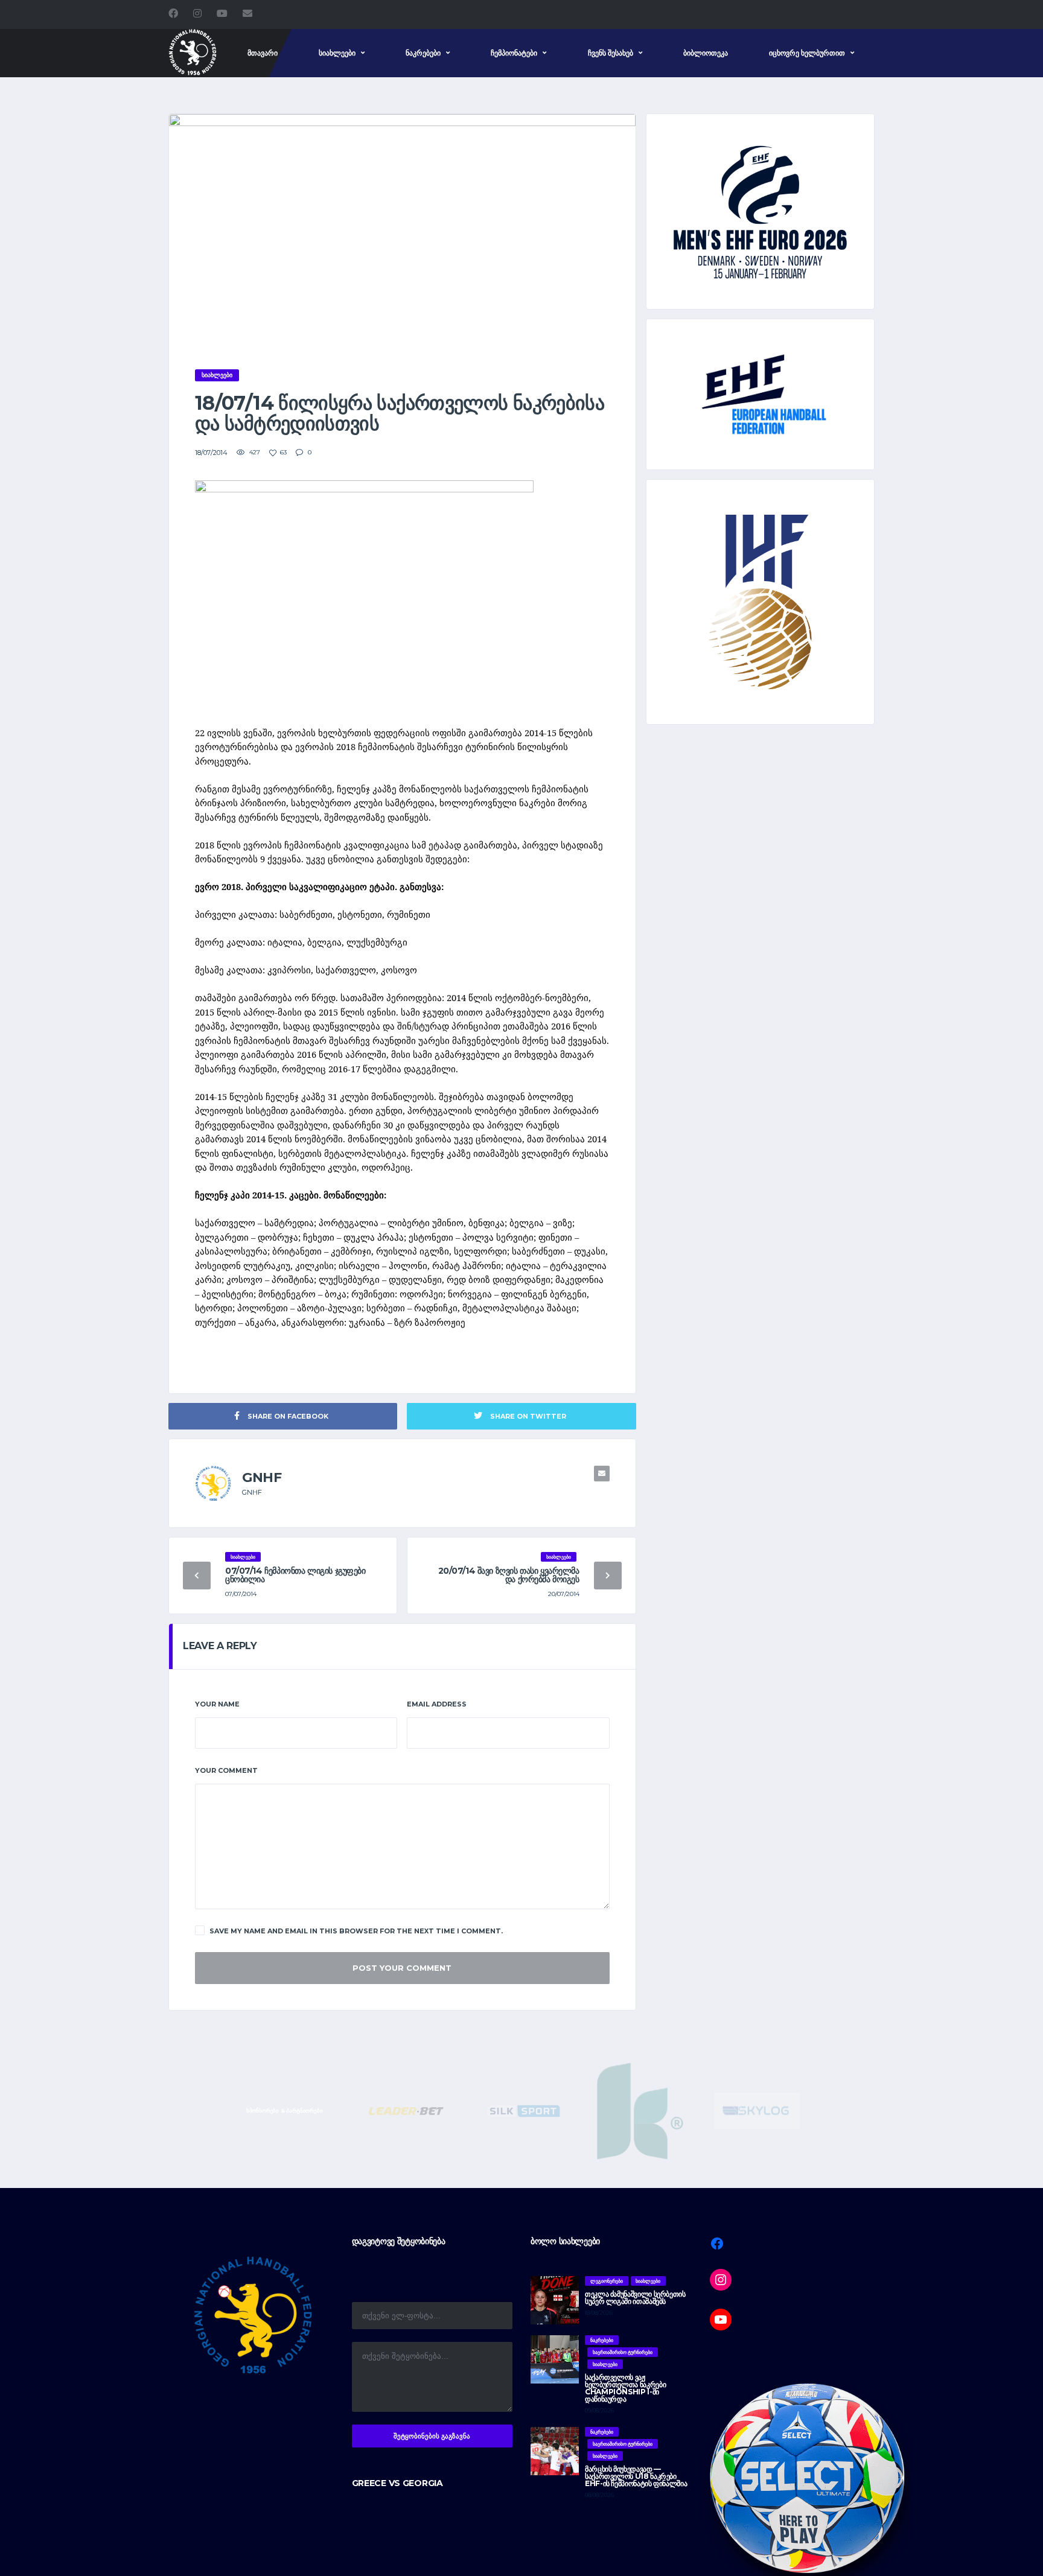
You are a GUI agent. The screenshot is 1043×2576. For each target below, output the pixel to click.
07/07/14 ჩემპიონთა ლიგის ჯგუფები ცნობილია (295, 1575)
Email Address (437, 1704)
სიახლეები (337, 53)
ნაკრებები (423, 53)
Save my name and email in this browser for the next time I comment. (356, 1931)
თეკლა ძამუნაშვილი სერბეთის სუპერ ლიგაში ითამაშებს (635, 2298)
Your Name (217, 1704)
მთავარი (263, 53)
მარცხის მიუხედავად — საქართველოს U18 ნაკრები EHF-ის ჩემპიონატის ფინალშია (636, 2476)
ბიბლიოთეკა (706, 53)
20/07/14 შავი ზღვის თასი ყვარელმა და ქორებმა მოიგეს (509, 1575)
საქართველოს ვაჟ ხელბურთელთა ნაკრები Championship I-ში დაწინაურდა (625, 2388)
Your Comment (226, 1770)
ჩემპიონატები (514, 53)
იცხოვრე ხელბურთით (807, 53)
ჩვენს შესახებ (611, 53)
